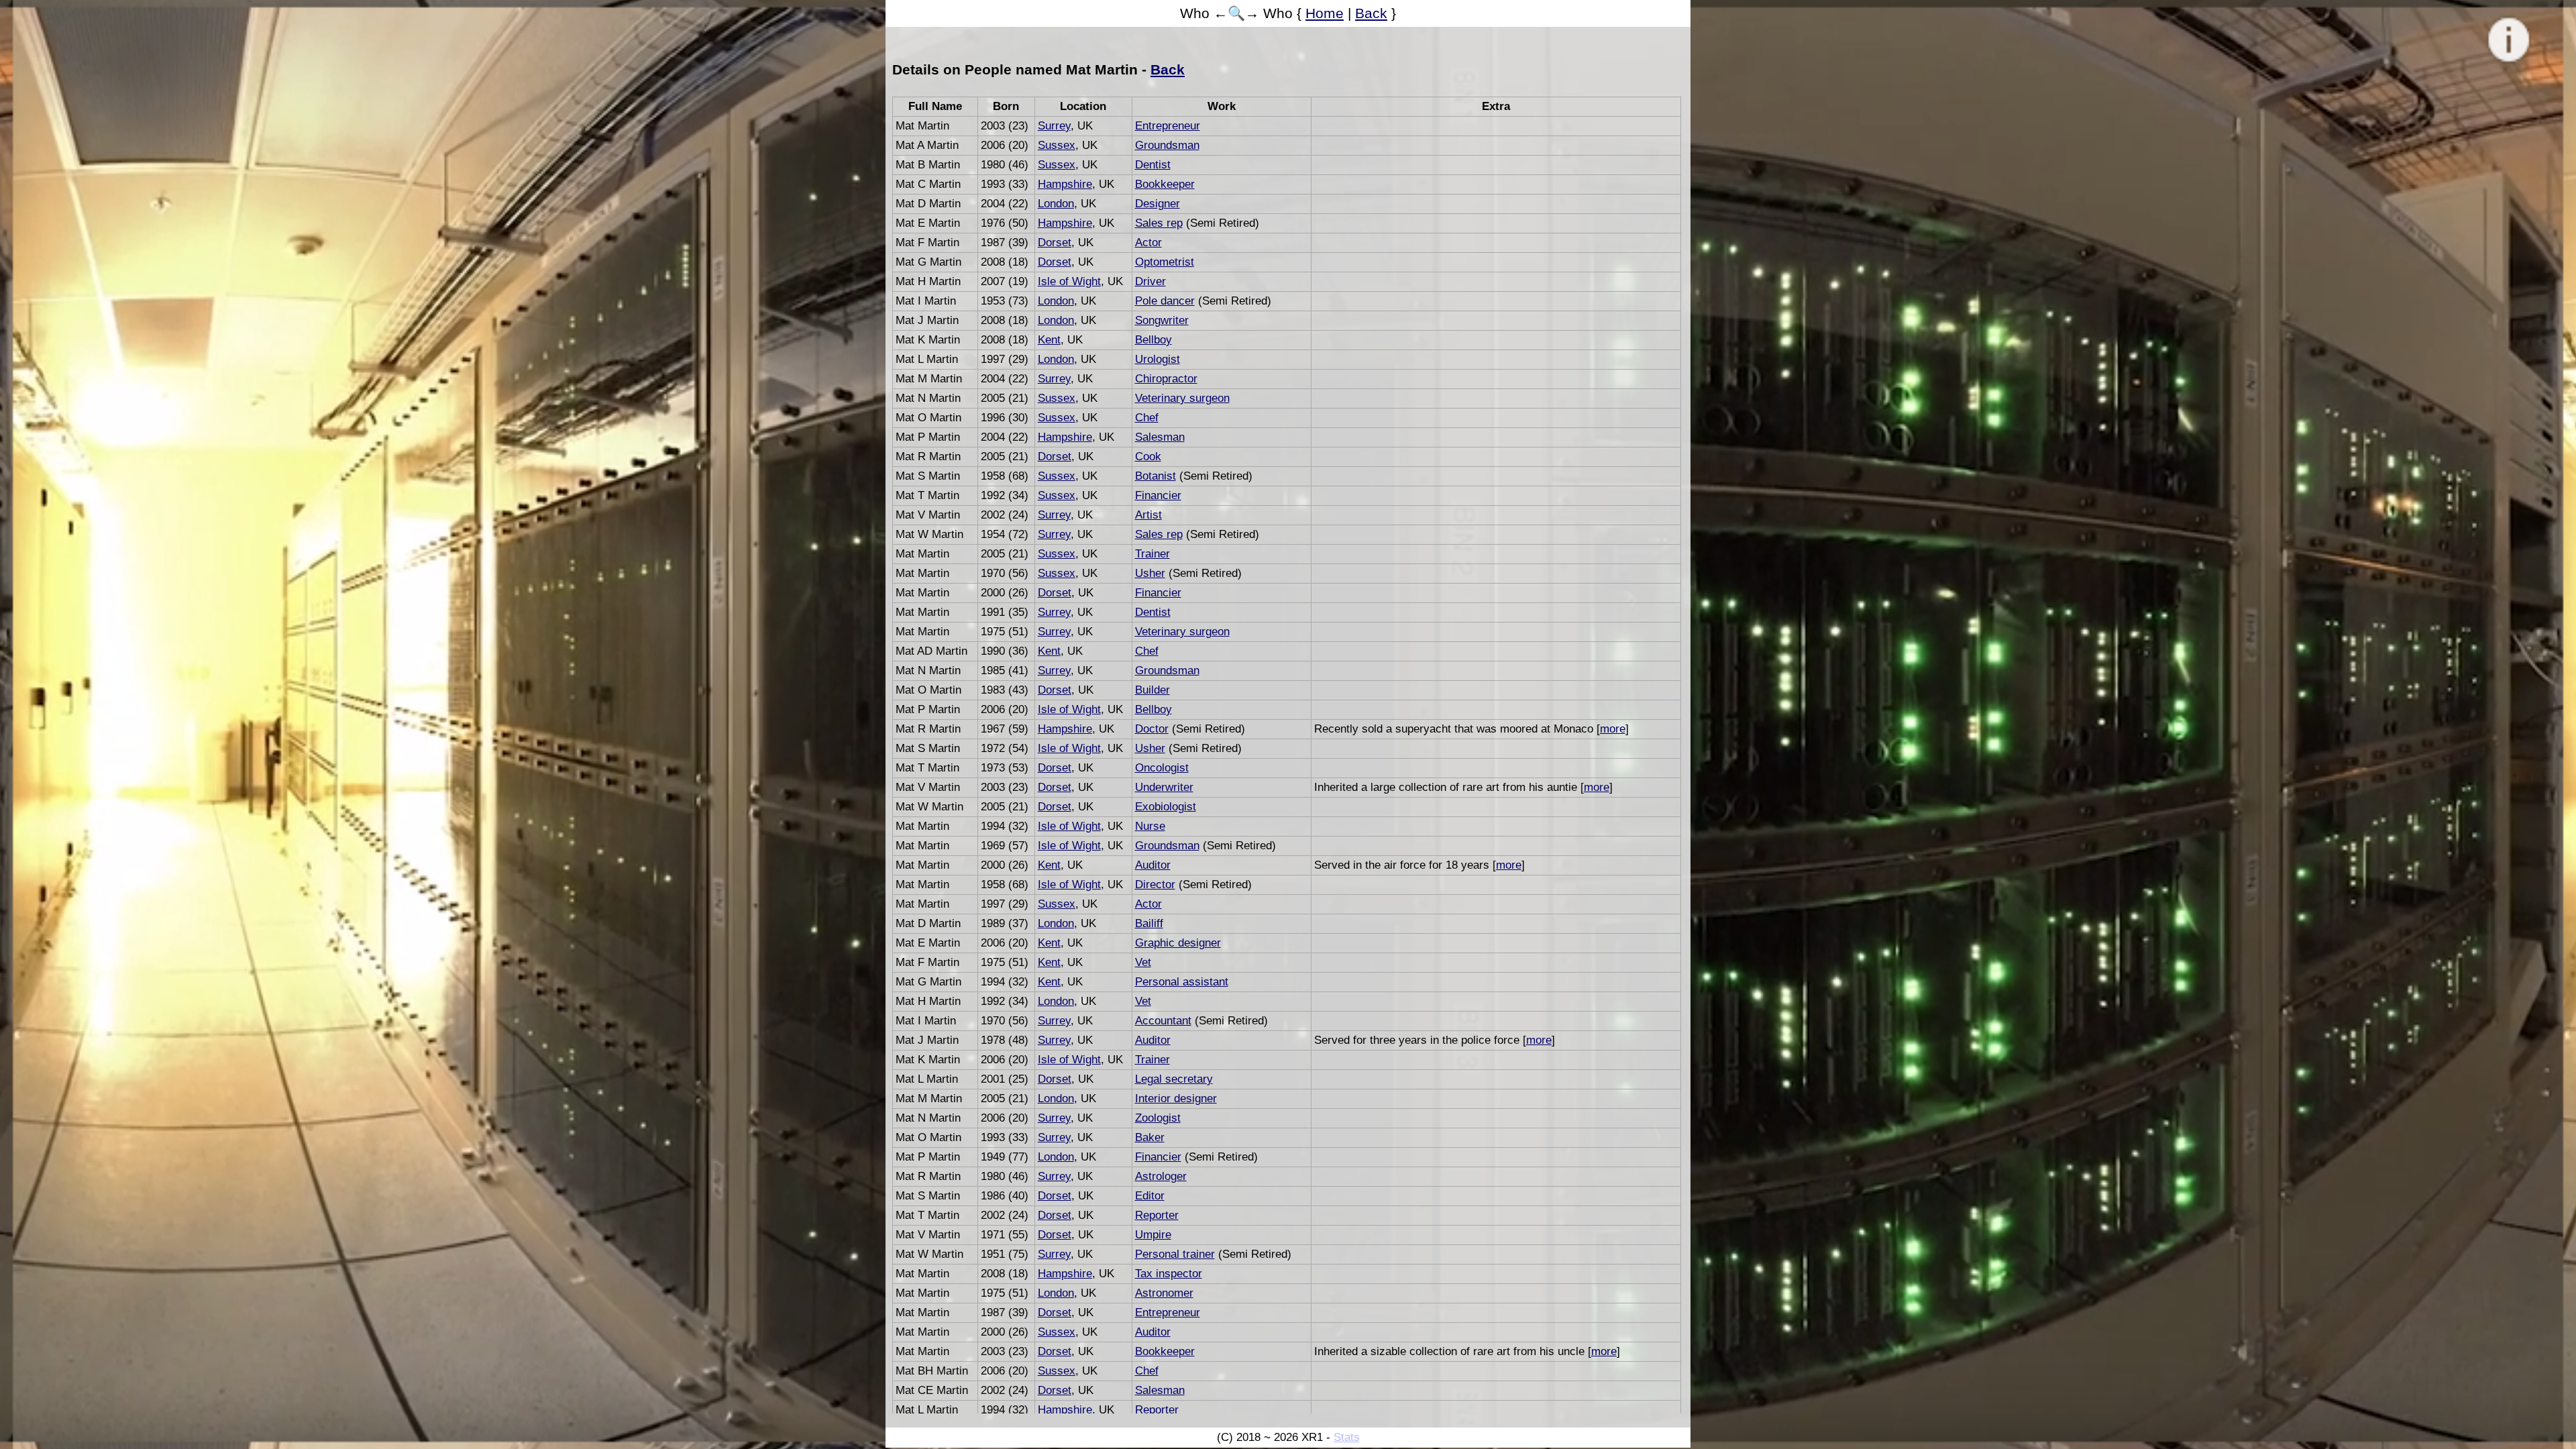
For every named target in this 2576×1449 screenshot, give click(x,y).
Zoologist (1158, 1118)
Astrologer (1161, 1176)
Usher (1150, 573)
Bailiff (1149, 923)
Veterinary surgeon (1182, 398)
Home (1325, 13)
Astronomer (1164, 1293)
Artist (1148, 515)
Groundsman (1167, 145)
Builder (1152, 690)
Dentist (1153, 165)
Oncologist (1162, 768)
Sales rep (1159, 223)
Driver (1150, 281)
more (1613, 729)
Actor (1148, 243)
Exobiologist (1166, 807)
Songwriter (1162, 320)
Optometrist (1165, 262)
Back (1371, 13)
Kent (1049, 340)
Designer (1158, 204)
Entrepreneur (1168, 126)
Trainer (1152, 554)
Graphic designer (1178, 943)
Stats (1347, 1437)
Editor (1150, 1196)
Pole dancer (1165, 301)
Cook (1148, 457)
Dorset (1055, 243)
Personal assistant (1182, 982)
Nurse (1150, 826)
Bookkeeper (1165, 184)
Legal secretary (1174, 1079)
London (1056, 204)
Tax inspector (1169, 1274)
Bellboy (1153, 340)
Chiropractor (1166, 379)
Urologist (1158, 359)
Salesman (1160, 437)
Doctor (1152, 729)
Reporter (1157, 1215)
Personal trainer (1175, 1254)
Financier (1158, 495)
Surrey (1054, 126)
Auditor (1153, 865)
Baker (1150, 1137)
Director (1155, 884)
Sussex (1057, 145)
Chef (1147, 418)
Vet (1143, 962)
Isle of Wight (1069, 281)
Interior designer (1176, 1098)
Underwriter (1164, 787)
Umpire (1153, 1235)
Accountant (1163, 1021)
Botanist (1156, 476)
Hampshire (1065, 184)
